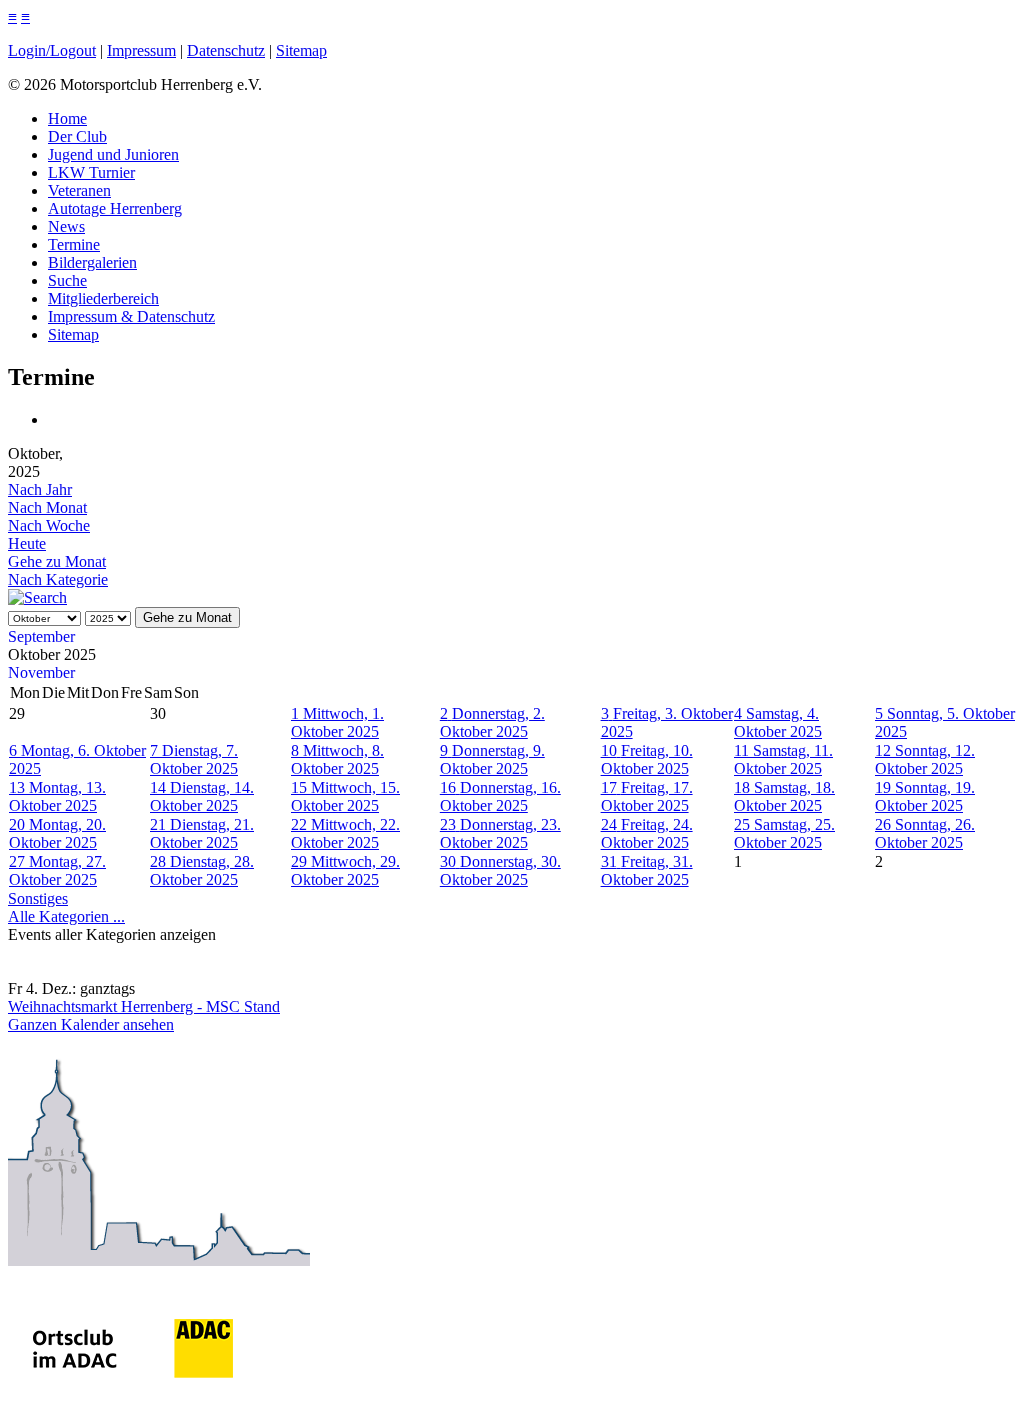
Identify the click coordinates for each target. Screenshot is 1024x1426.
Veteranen (79, 190)
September (41, 636)
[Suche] (37, 597)
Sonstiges (38, 898)
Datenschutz (226, 50)
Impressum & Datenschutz (131, 316)
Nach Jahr (40, 489)
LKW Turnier (91, 172)
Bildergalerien (92, 262)
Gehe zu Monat (57, 561)
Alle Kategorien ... (66, 916)
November (41, 672)
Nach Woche (49, 525)
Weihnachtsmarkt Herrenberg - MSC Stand (144, 1006)
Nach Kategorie (58, 579)
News (66, 226)
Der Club (77, 136)
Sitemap (301, 50)
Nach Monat (47, 507)
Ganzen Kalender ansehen (91, 1024)
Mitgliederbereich (103, 298)
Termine (74, 244)
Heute (27, 543)
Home (67, 118)
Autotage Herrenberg (115, 208)
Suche (67, 280)
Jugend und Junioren (113, 154)
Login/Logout (52, 50)
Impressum (141, 50)
